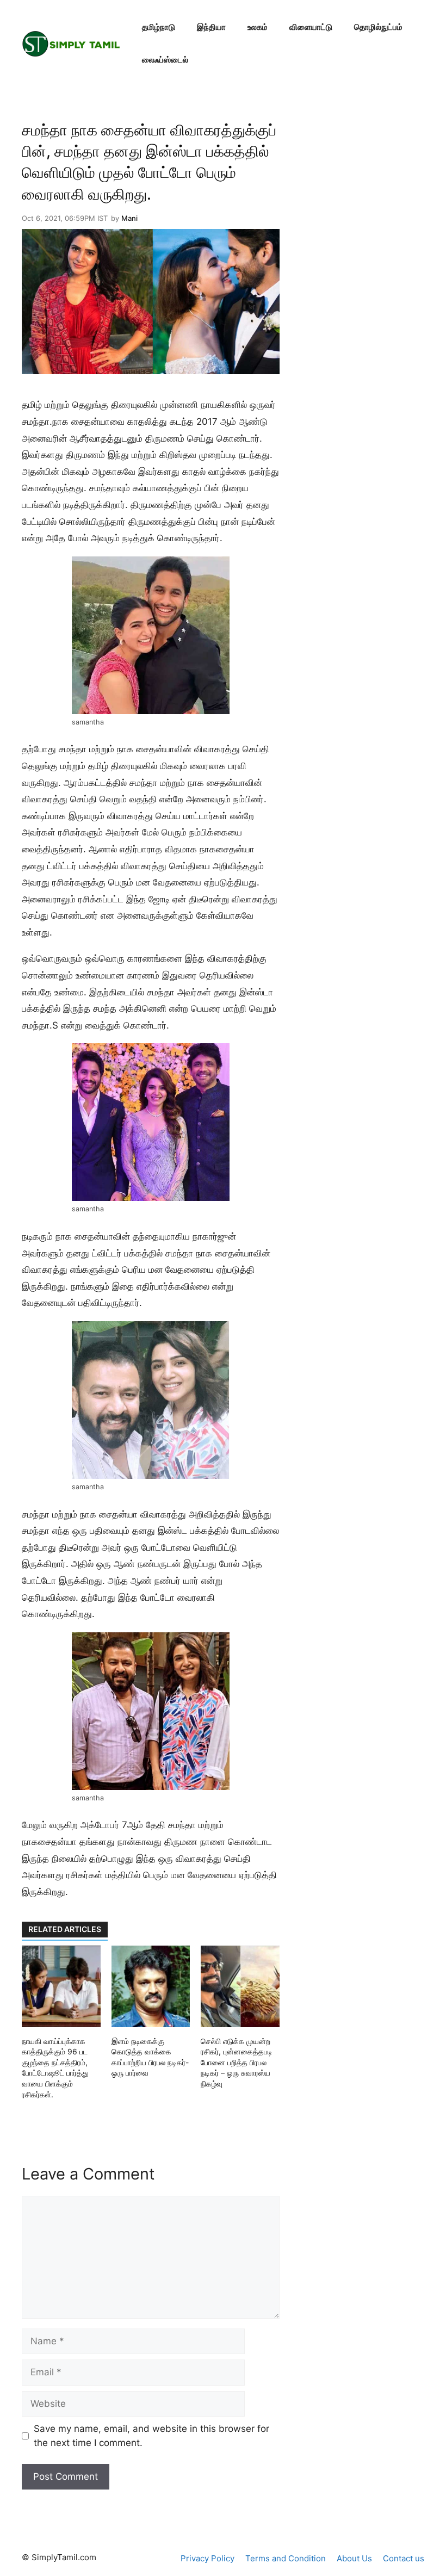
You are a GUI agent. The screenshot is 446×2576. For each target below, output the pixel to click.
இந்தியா (211, 27)
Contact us (404, 2558)
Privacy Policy (207, 2558)
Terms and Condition (286, 2558)
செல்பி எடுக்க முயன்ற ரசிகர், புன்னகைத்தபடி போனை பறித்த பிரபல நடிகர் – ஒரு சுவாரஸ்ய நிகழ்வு (237, 2062)
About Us (354, 2558)
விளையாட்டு (311, 27)
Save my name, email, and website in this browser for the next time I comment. (151, 2436)
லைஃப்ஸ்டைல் (165, 60)
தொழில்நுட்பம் (378, 27)
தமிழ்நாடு (159, 27)
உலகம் (258, 27)
